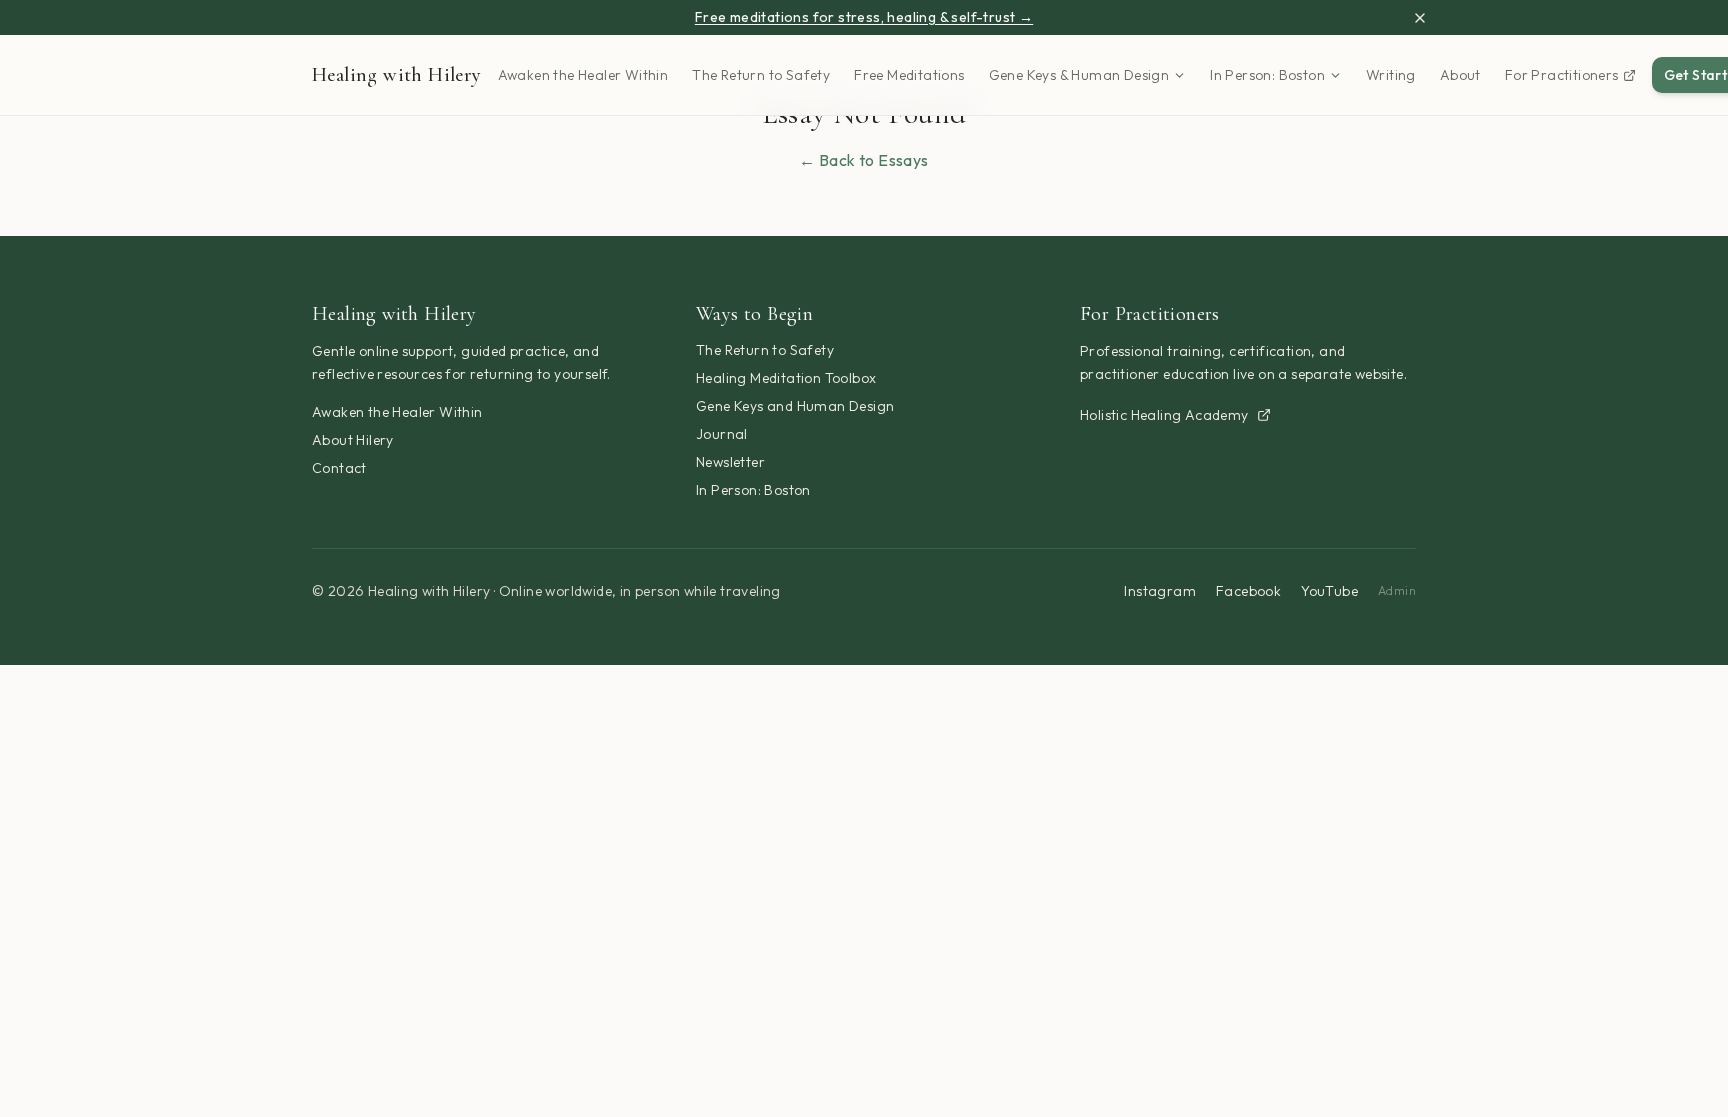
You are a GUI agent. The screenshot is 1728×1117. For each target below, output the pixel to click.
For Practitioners (1562, 75)
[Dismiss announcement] (1420, 18)
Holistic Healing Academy (1164, 415)
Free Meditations (909, 75)
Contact (339, 468)
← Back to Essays (863, 160)
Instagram (1160, 591)
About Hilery (353, 440)
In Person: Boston (1267, 75)
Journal (722, 434)
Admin (1397, 590)
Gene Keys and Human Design (795, 406)
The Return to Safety (761, 75)
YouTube (1329, 591)
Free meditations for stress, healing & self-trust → (864, 17)
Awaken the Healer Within (583, 75)
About (1460, 75)
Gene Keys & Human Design (1079, 75)
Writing (1391, 75)
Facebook (1248, 591)
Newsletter (730, 462)
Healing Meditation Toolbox (786, 378)
